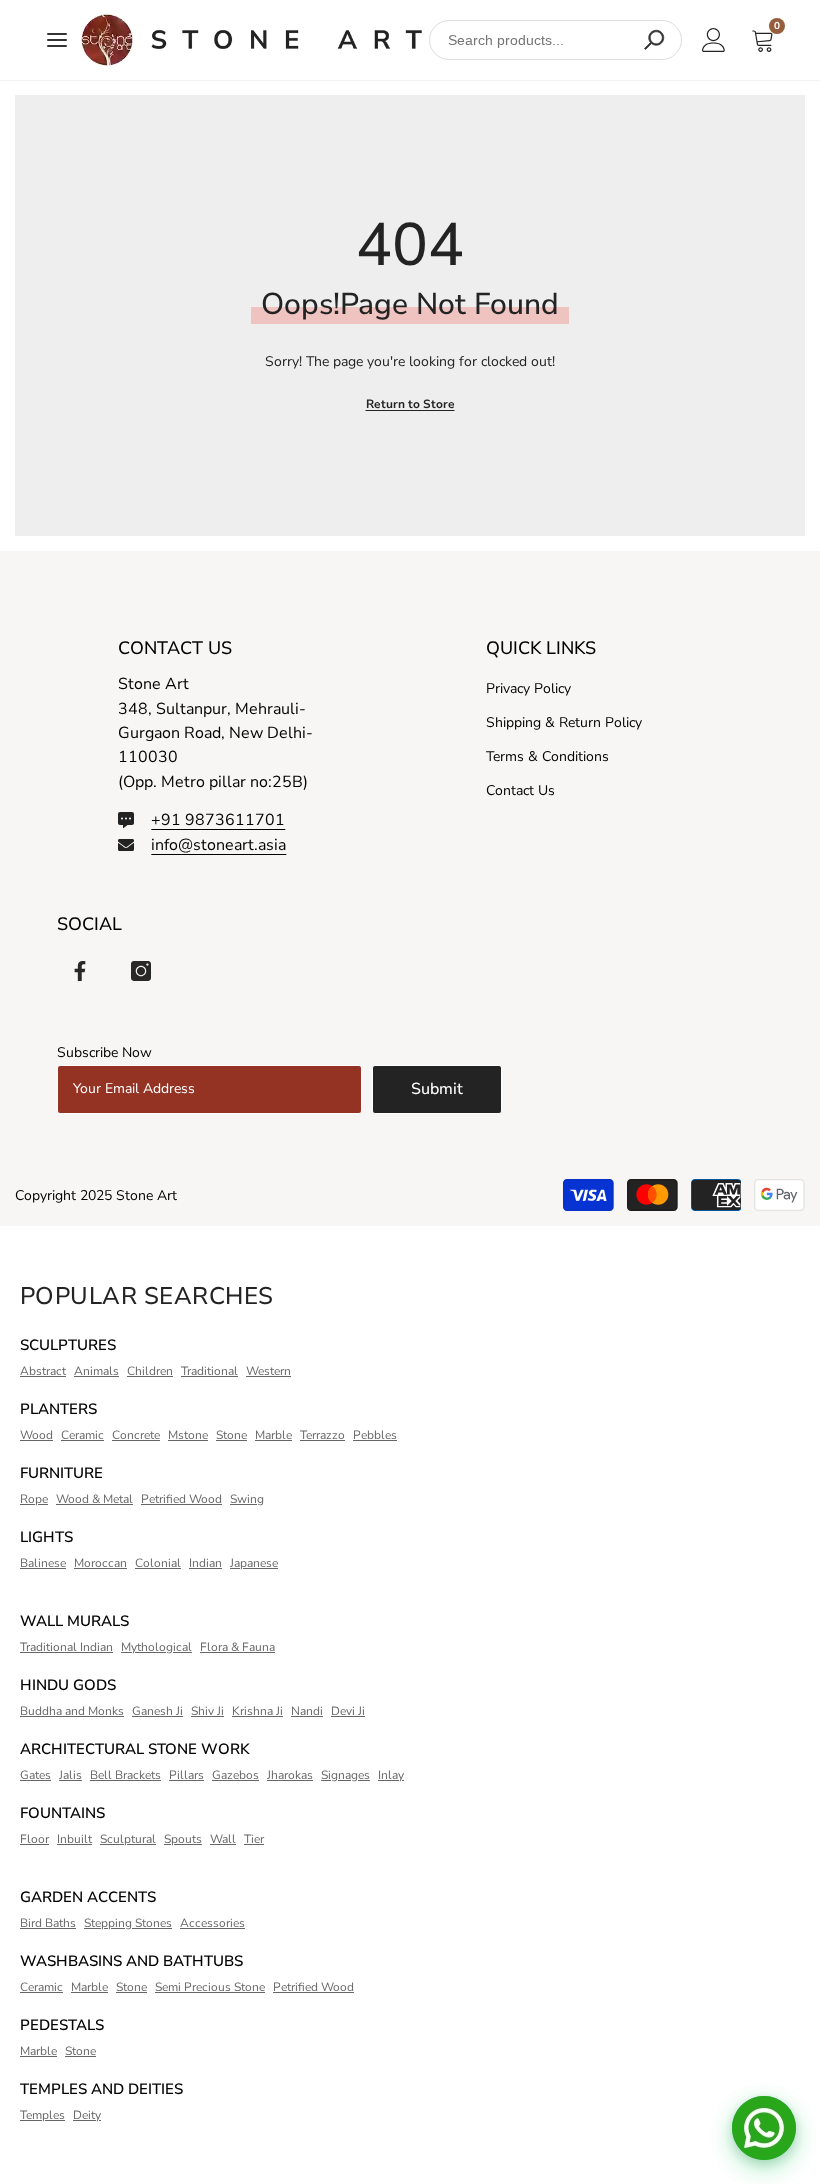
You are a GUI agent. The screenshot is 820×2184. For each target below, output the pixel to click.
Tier (254, 1839)
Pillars (186, 1775)
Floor (34, 1839)
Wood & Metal (94, 1499)
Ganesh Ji (157, 1711)
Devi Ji (348, 1711)
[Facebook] (80, 971)
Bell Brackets (125, 1775)
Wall (223, 1839)
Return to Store (410, 404)
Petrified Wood (181, 1499)
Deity (87, 2115)
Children (150, 1371)
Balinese (43, 1563)
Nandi (307, 1711)
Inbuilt (74, 1839)
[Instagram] (141, 971)
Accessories (212, 1923)
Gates (35, 1775)
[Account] (714, 40)
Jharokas (290, 1775)
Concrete (136, 1435)
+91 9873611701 (218, 820)
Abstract (43, 1371)
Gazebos (235, 1775)
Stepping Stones (128, 1923)
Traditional (209, 1371)
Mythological (156, 1647)
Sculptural (128, 1839)
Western (268, 1371)
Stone (231, 1435)
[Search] (654, 40)
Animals (96, 1371)
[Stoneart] (251, 39)
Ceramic (82, 1435)
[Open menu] (57, 40)
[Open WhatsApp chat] (764, 2128)
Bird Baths (48, 1923)
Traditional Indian (66, 1647)
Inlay (391, 1775)
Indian (205, 1563)
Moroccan (100, 1563)
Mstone (188, 1435)
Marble (273, 1435)
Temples (42, 2115)
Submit (437, 1089)
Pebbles (375, 1435)
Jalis (70, 1775)
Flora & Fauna (237, 1647)
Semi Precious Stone (210, 1987)
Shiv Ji (207, 1711)
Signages (345, 1775)
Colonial (158, 1563)
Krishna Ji (257, 1711)
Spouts (183, 1839)
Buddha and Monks (72, 1711)
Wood (36, 1435)
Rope (34, 1499)
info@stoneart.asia (218, 845)
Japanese (254, 1563)
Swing (247, 1499)
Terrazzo (322, 1435)
